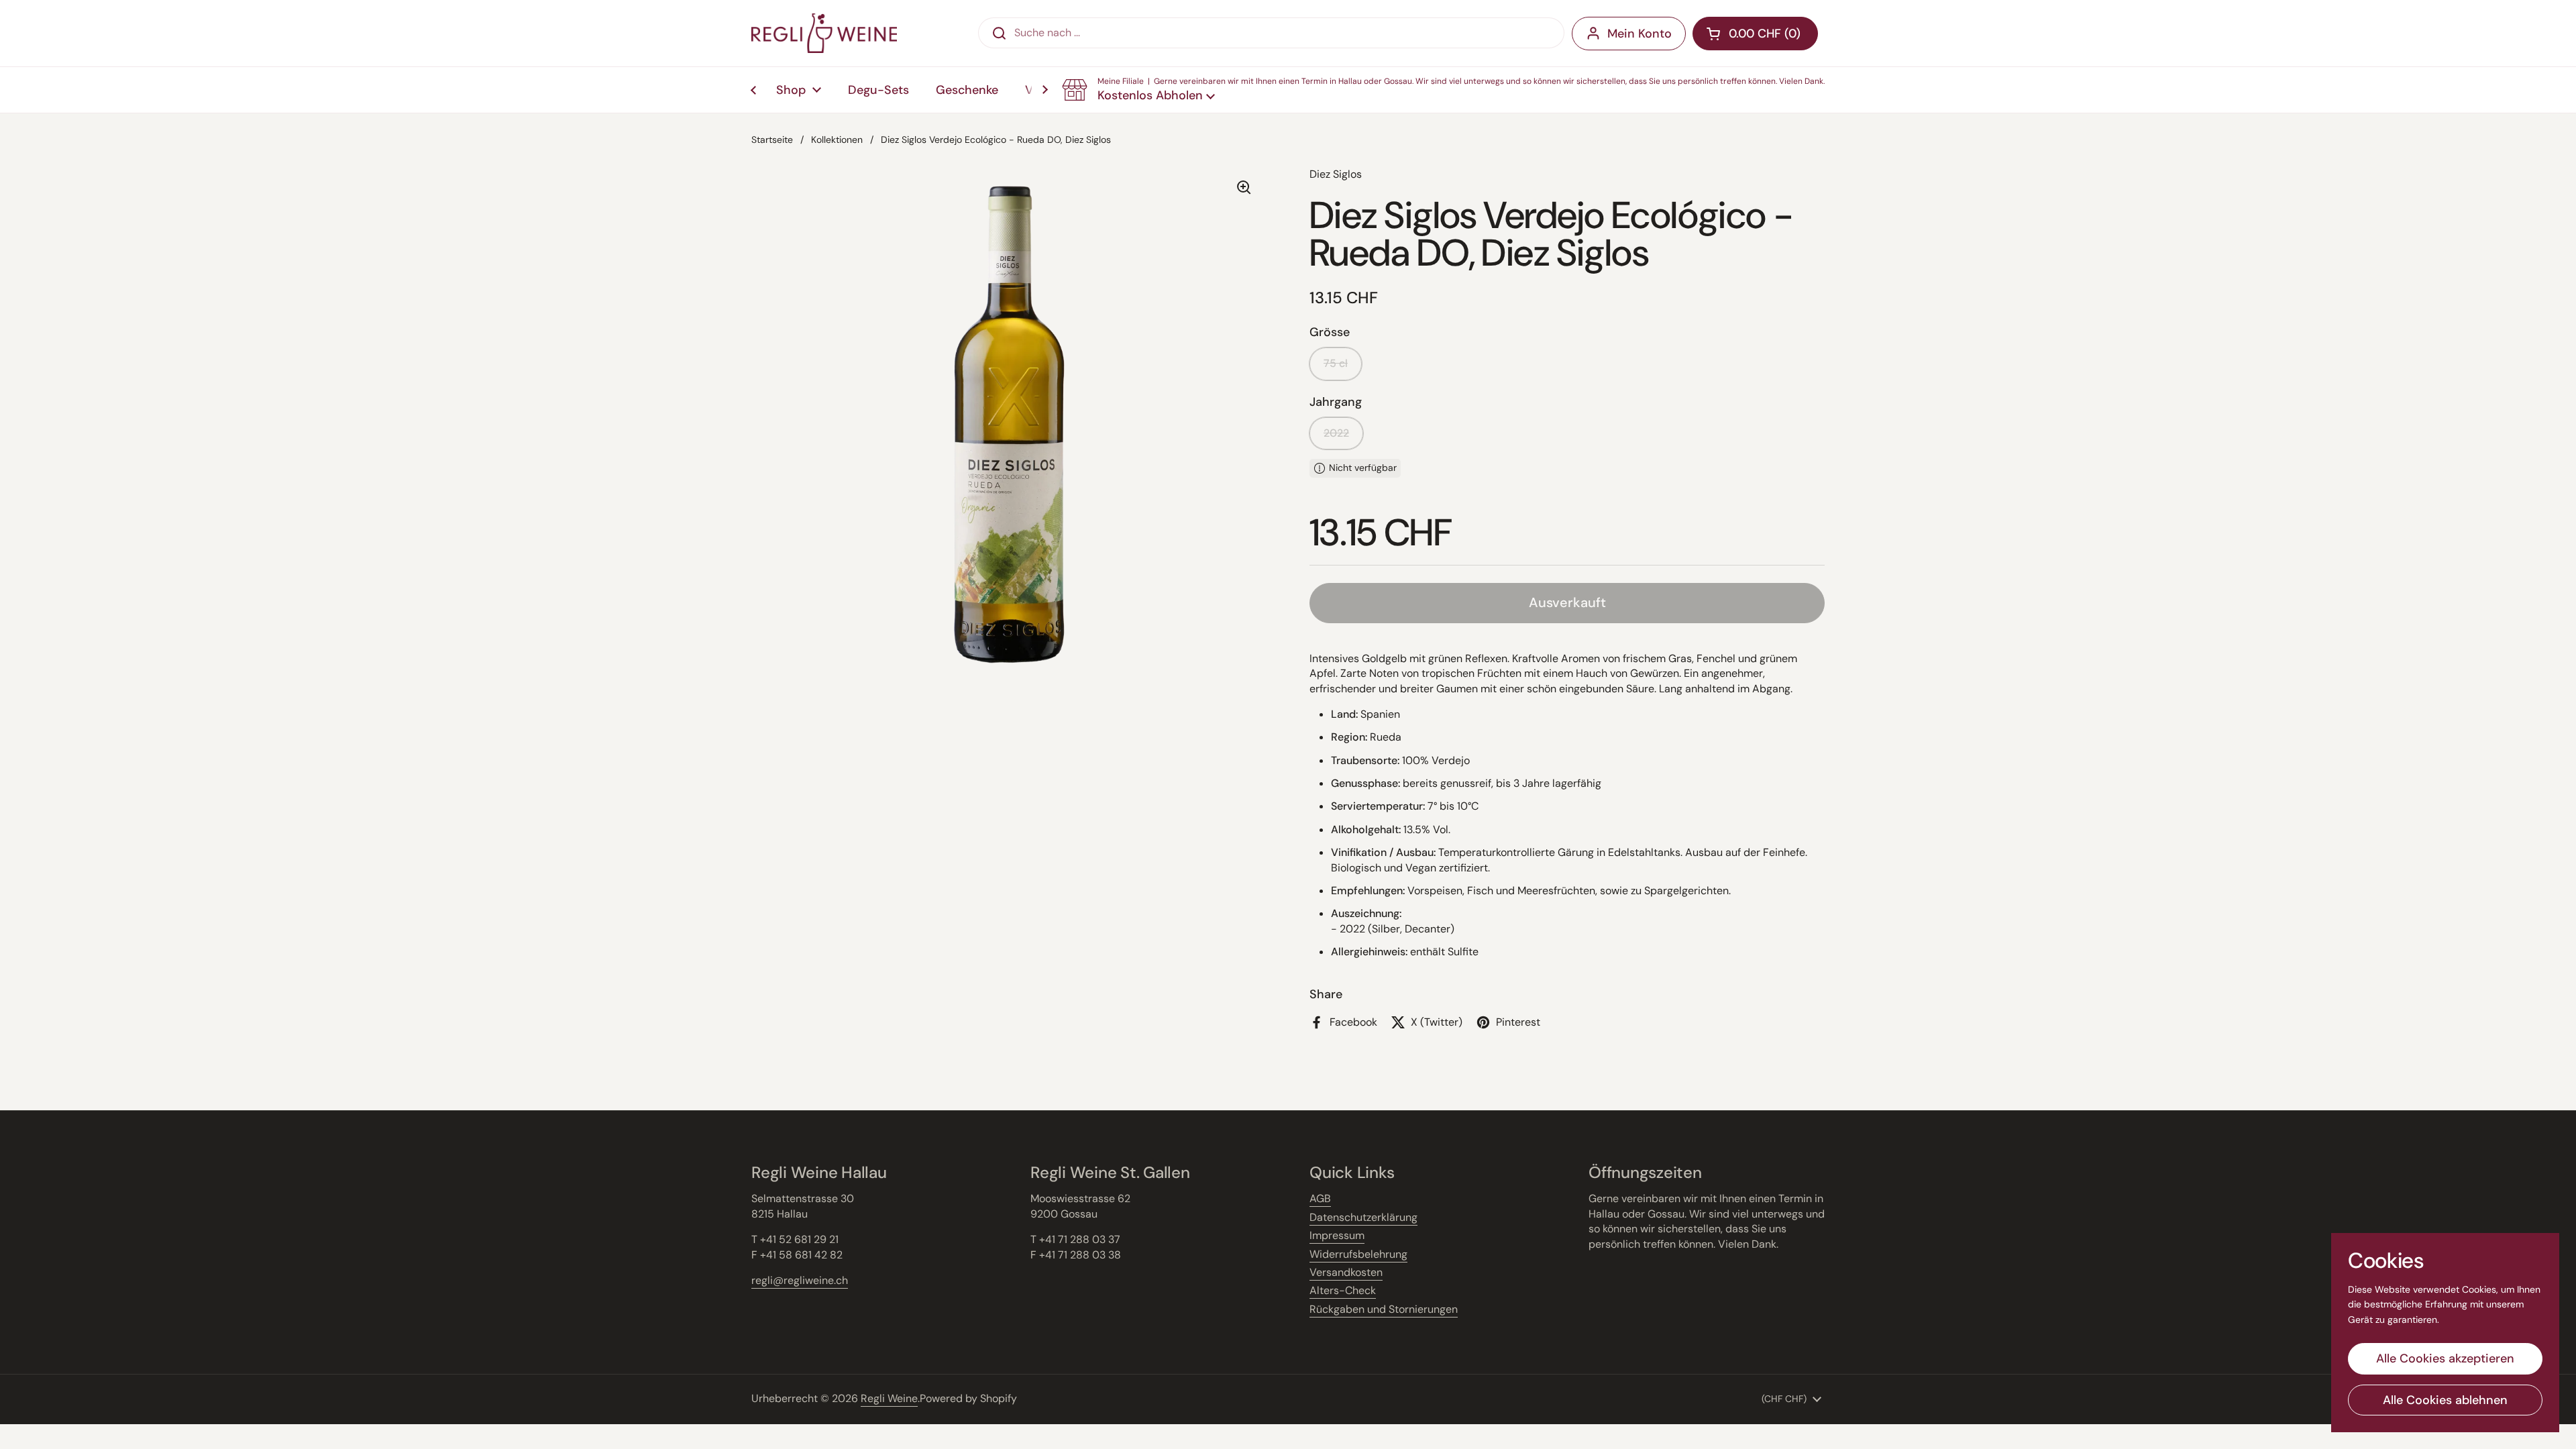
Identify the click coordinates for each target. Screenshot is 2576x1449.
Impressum (1337, 1235)
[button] (1443, 90)
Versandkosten (1346, 1272)
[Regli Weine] (824, 33)
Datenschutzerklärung (1363, 1217)
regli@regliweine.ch (800, 1280)
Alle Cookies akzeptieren (2445, 1358)
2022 (1336, 433)
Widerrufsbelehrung (1358, 1254)
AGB (1320, 1198)
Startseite (772, 140)
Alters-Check (1343, 1290)
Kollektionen (837, 140)
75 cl (1336, 363)
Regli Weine (889, 1398)
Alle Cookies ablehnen (2445, 1400)
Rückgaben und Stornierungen (1384, 1309)
